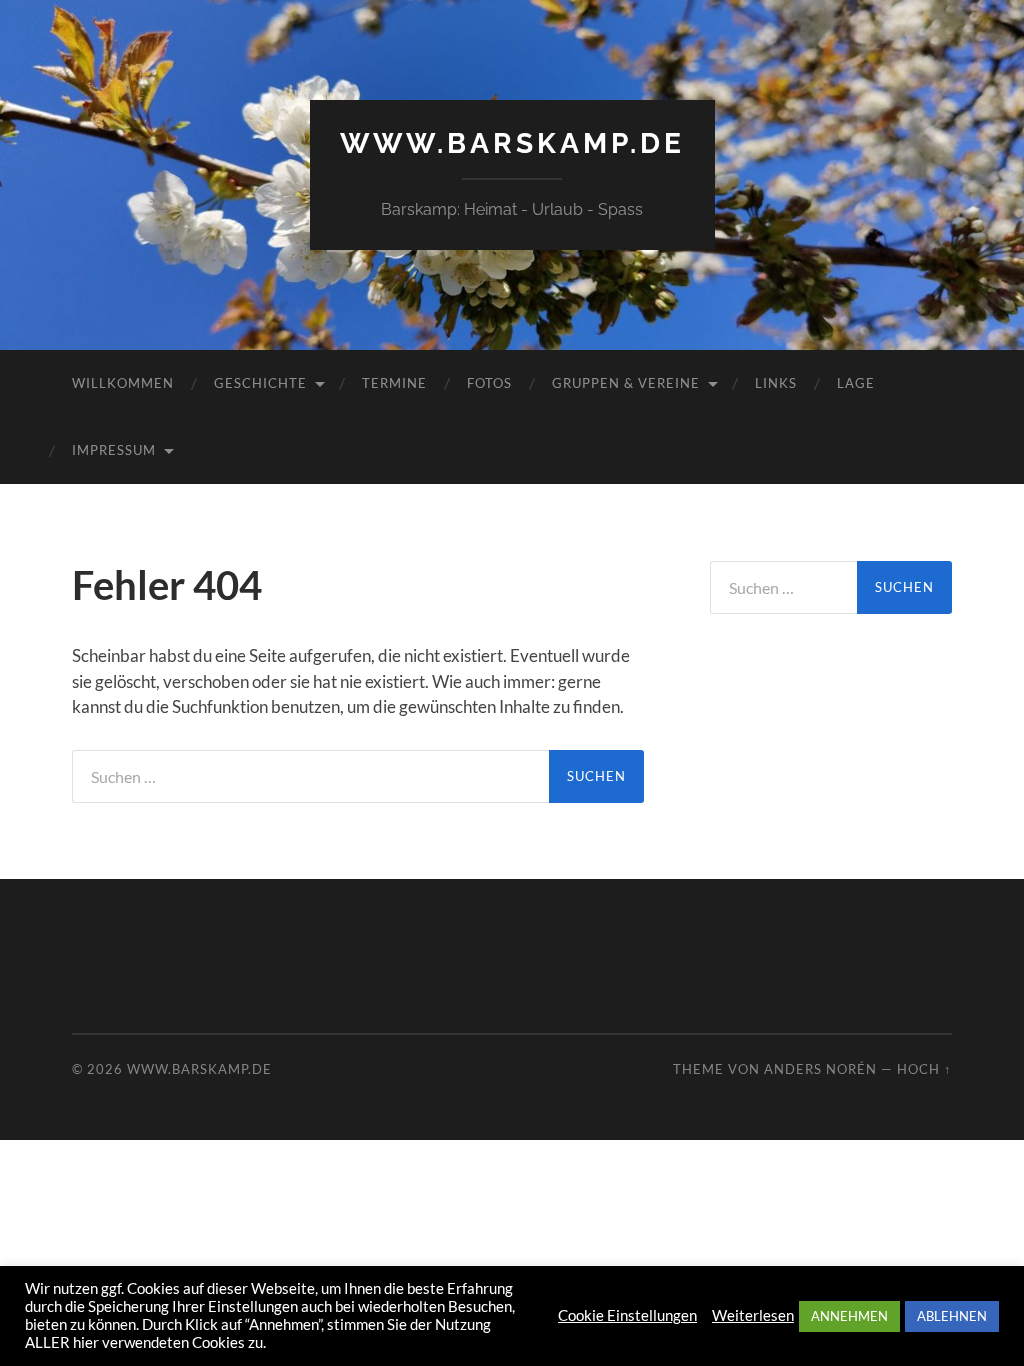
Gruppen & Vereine (626, 383)
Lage (856, 383)
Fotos (489, 383)
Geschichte (260, 383)
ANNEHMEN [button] (849, 1316)
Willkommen (123, 383)
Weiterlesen (753, 1315)
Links (776, 383)
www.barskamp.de (512, 143)
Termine (394, 383)
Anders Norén (820, 1069)
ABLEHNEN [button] (952, 1316)
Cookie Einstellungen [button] (627, 1315)
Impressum (114, 450)
